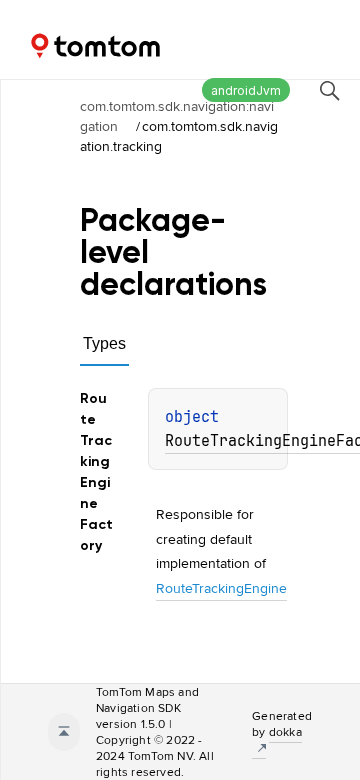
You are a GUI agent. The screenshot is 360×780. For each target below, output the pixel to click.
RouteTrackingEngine (221, 588)
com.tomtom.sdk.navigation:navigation (177, 116)
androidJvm (246, 90)
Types (104, 343)
